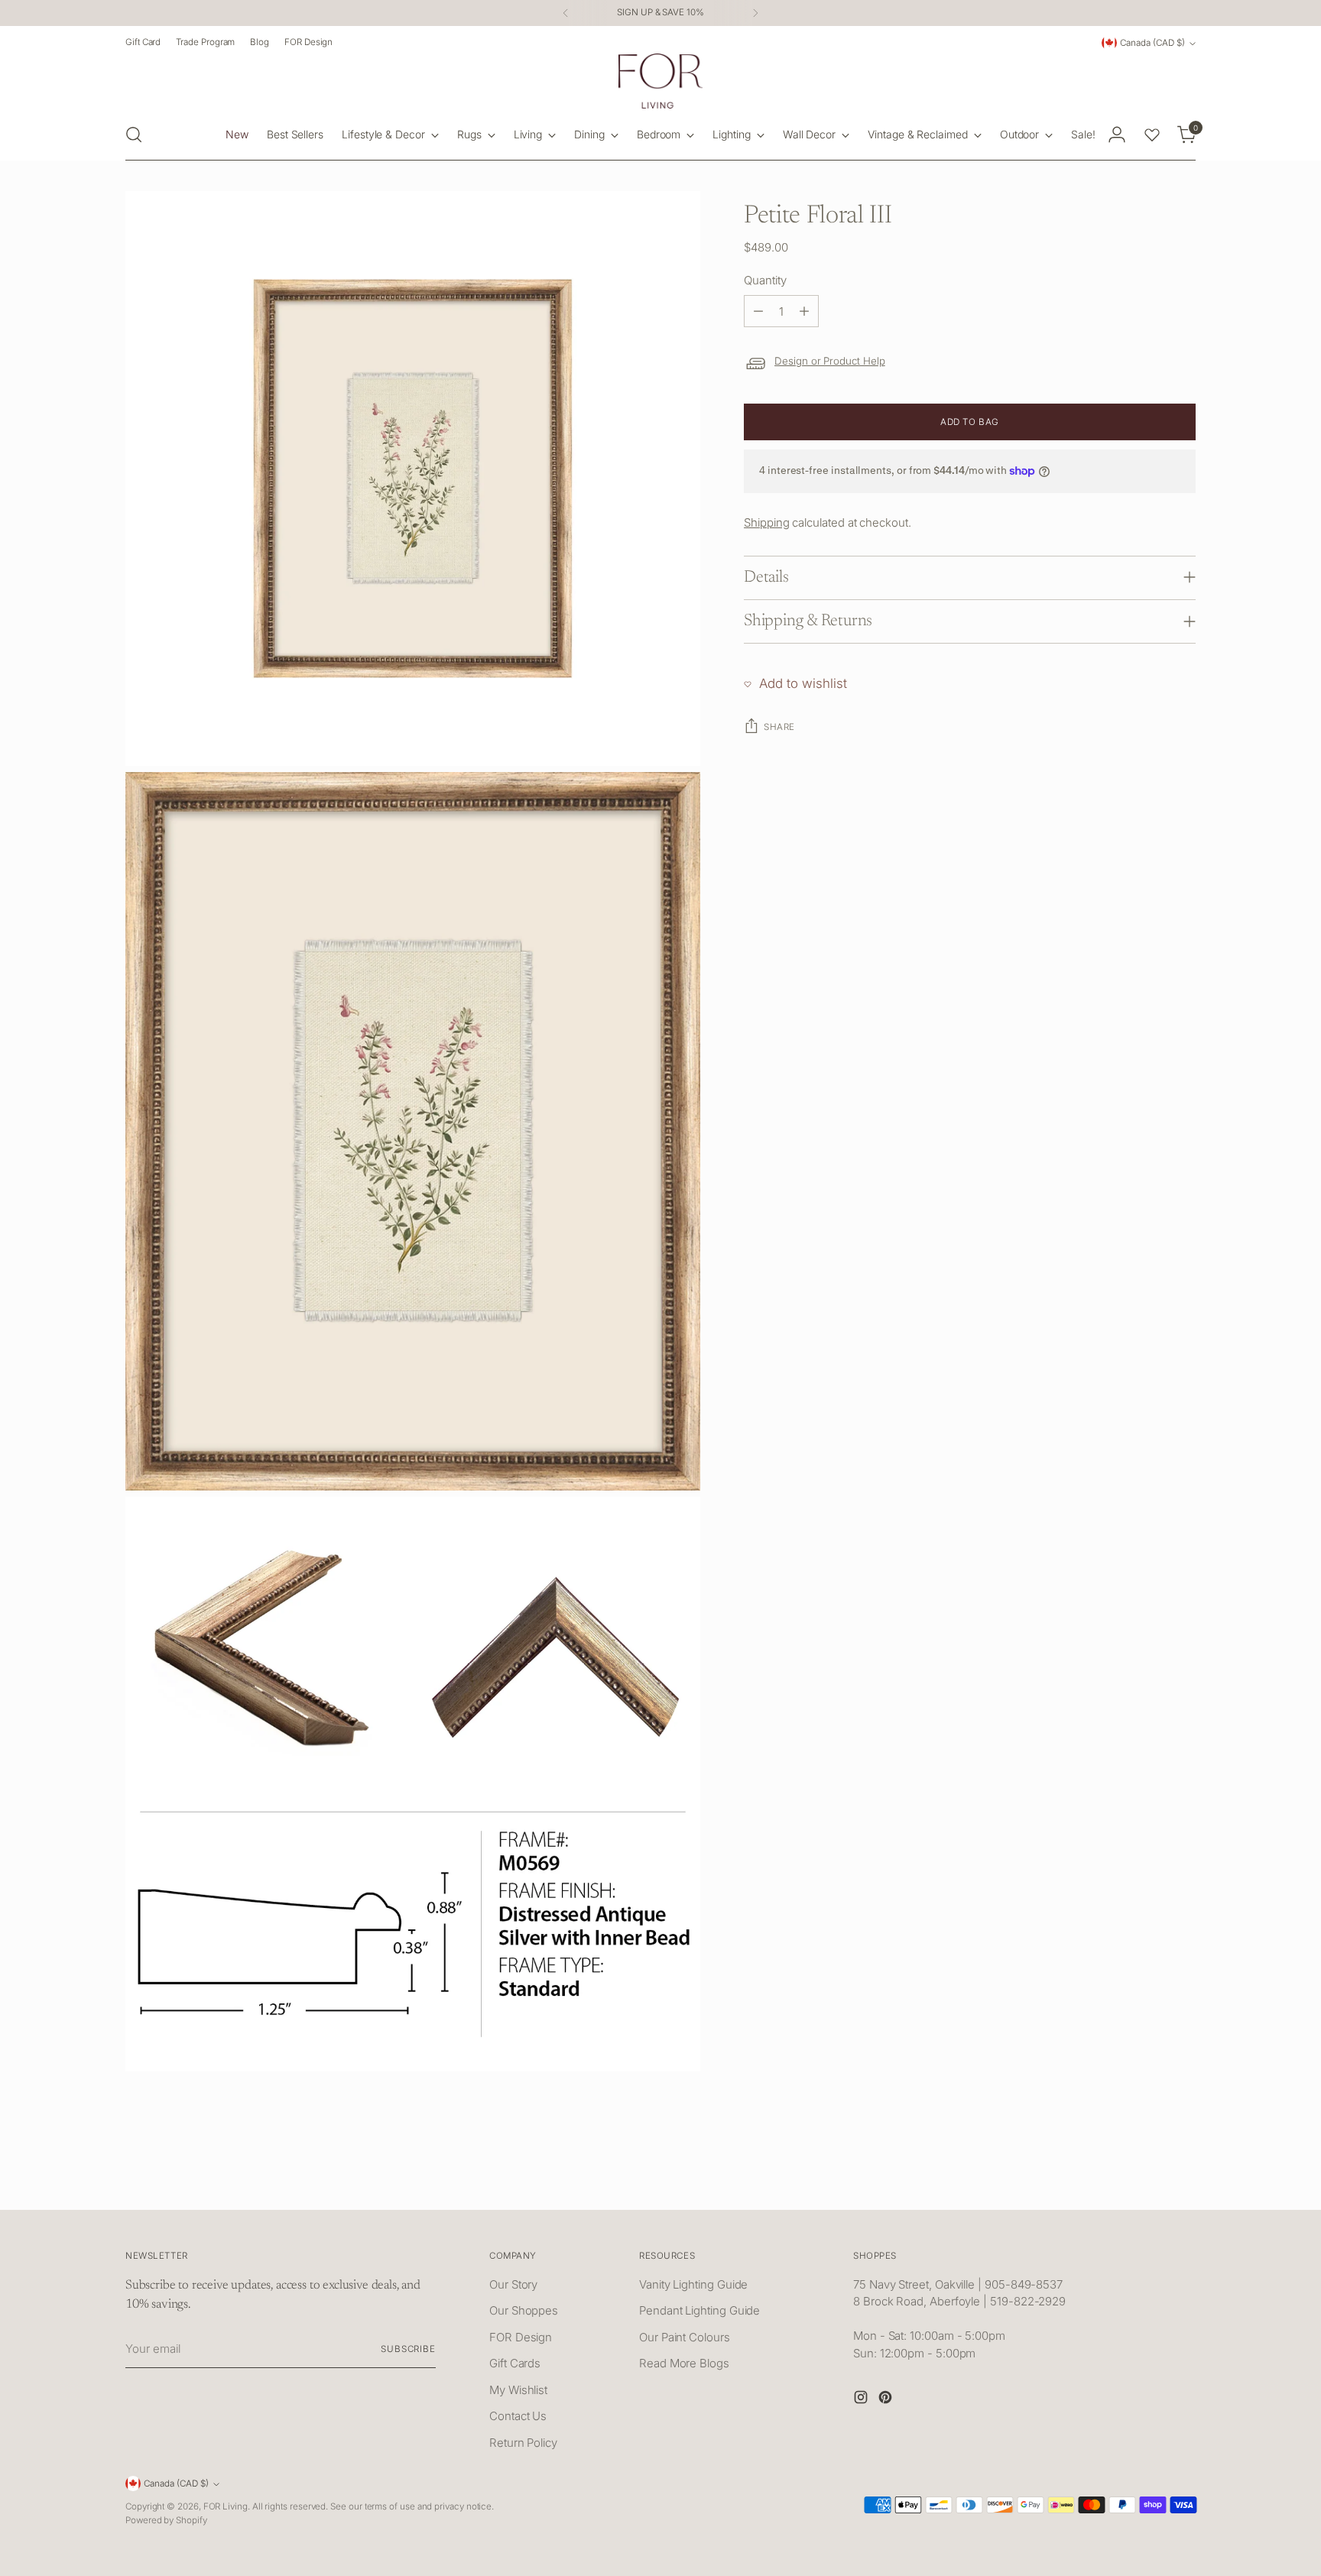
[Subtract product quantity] (758, 311)
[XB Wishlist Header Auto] (1152, 135)
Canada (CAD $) (1152, 43)
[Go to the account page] (1117, 135)
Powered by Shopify (166, 2520)
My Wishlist (518, 2390)
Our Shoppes (524, 2310)
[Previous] (566, 13)
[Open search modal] (134, 135)
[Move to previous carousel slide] (1147, 2182)
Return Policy (523, 2443)
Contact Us (518, 2416)
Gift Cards (515, 2363)
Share (779, 727)
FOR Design (521, 2337)
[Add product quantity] (804, 311)
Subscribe (408, 2349)
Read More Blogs (684, 2363)
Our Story (513, 2284)
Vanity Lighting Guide (693, 2284)
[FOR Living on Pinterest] (887, 2400)
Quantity (765, 280)
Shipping (766, 522)
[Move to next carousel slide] (1183, 2181)
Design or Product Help (830, 361)
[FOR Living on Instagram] (862, 2400)
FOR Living (226, 2506)
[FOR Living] (660, 81)
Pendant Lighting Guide (699, 2310)
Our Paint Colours (685, 2337)
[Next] (755, 13)
